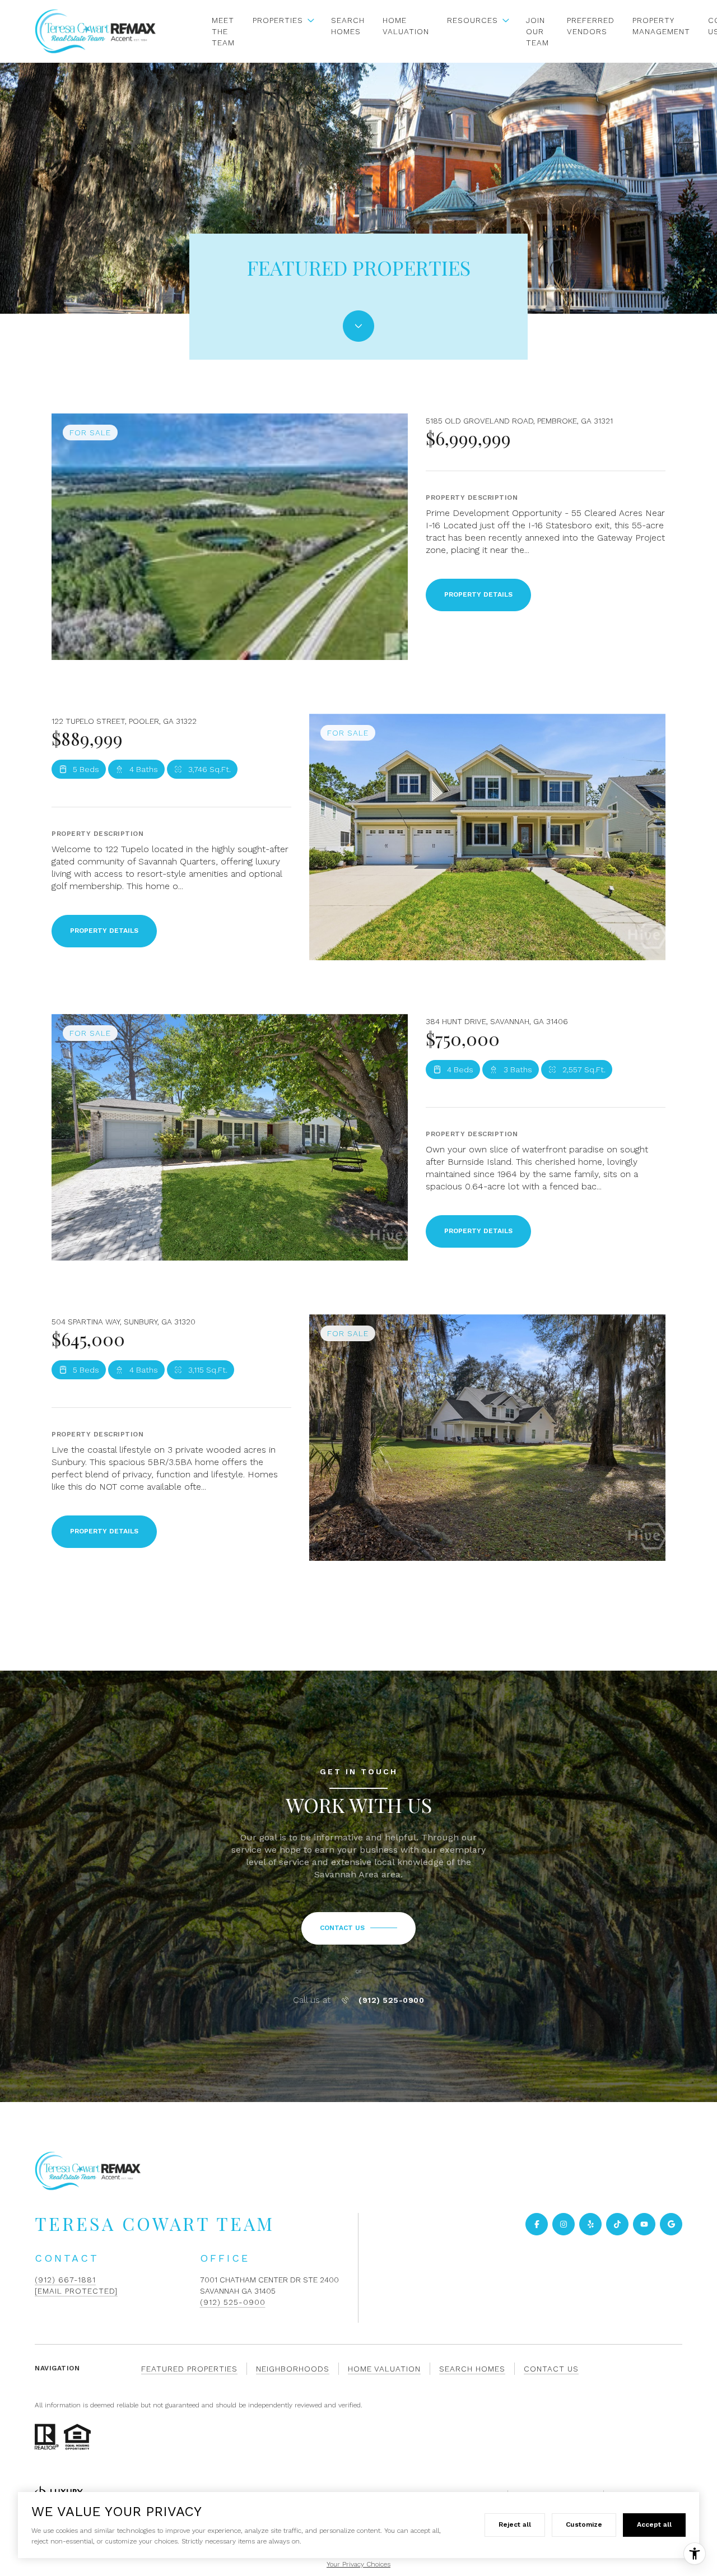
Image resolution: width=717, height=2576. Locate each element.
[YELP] (590, 2224)
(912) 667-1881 (65, 2280)
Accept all (654, 2524)
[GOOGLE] (671, 2224)
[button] (358, 1928)
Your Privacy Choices (358, 2564)
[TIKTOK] (617, 2224)
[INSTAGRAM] (564, 2224)
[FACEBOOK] (537, 2224)
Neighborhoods (293, 2369)
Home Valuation (406, 26)
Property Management (661, 26)
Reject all (515, 2524)
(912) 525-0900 (391, 2000)
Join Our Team (537, 31)
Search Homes (348, 26)
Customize (584, 2524)
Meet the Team (223, 31)
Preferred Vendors (591, 26)
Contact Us (551, 2369)
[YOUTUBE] (644, 2224)
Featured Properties (189, 2369)
